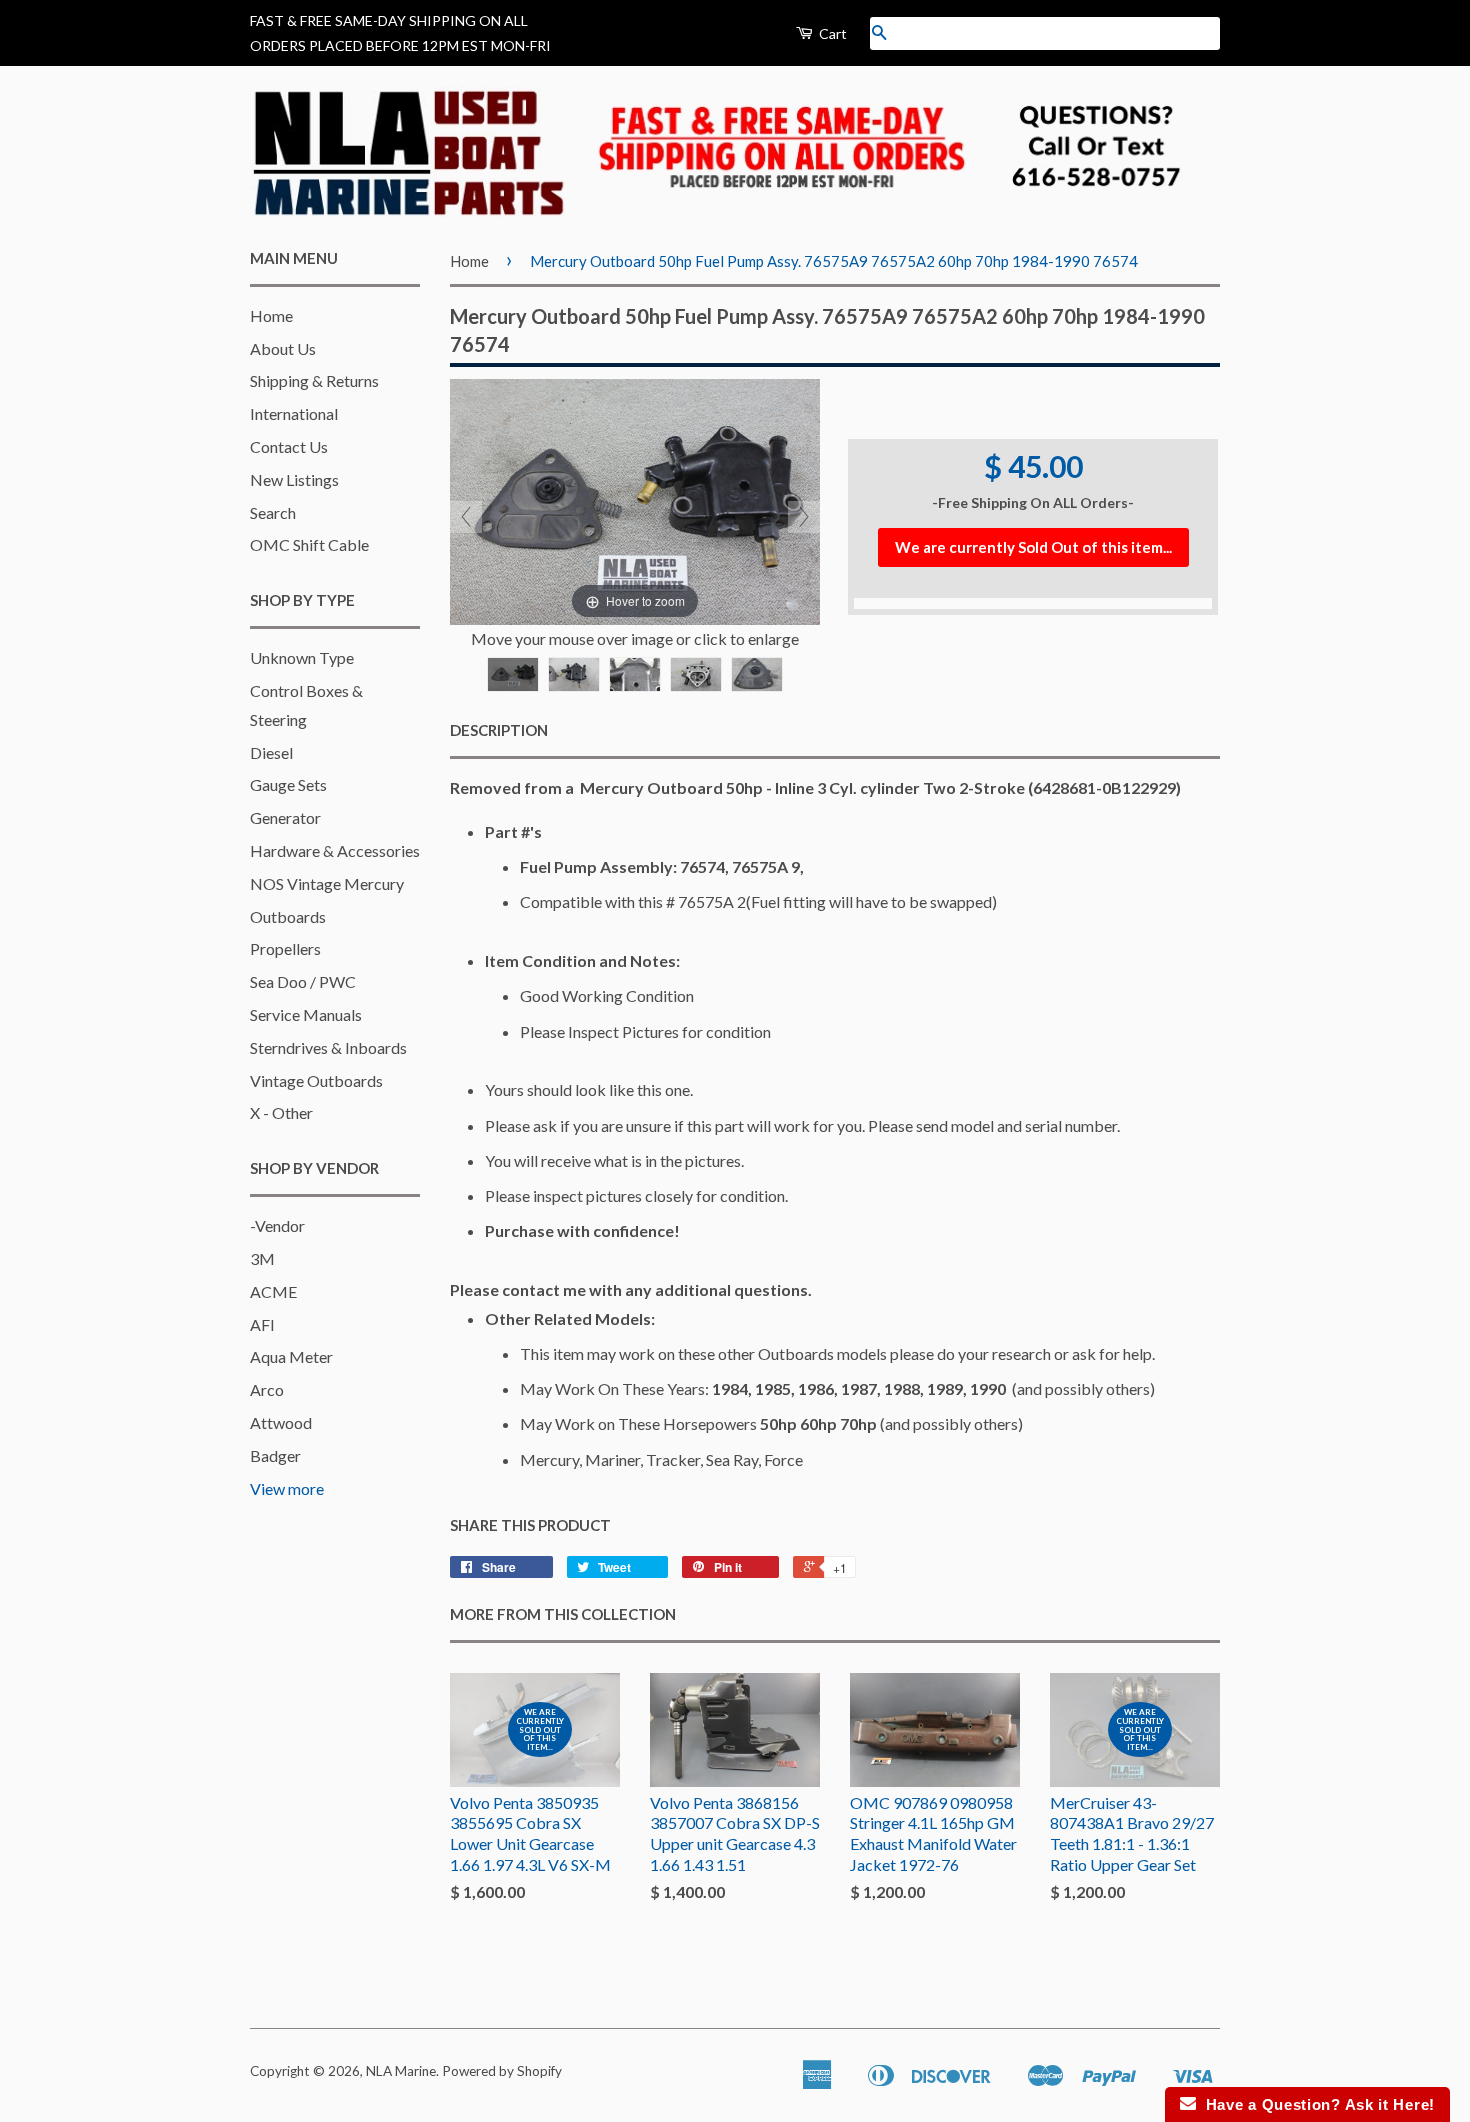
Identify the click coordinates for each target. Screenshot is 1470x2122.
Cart (831, 33)
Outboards (288, 916)
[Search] (879, 33)
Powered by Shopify (502, 2071)
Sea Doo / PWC (303, 981)
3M (262, 1258)
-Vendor (277, 1225)
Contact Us (289, 446)
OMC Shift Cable (309, 544)
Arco (267, 1389)
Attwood (281, 1422)
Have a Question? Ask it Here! (1315, 2104)
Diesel (271, 752)
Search (273, 512)
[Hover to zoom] (635, 499)
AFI (262, 1324)
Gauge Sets (288, 784)
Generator (285, 817)
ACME (273, 1291)
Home (271, 315)
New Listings (294, 479)
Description (499, 730)
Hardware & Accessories (335, 850)
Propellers (285, 948)
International (294, 413)
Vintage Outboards (316, 1080)
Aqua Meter (291, 1356)
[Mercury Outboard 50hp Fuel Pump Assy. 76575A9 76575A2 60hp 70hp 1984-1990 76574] (513, 674)
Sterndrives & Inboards (328, 1047)
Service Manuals (306, 1014)
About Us (283, 348)
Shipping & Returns (314, 380)
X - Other (281, 1112)
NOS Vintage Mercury (327, 883)
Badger (275, 1455)
